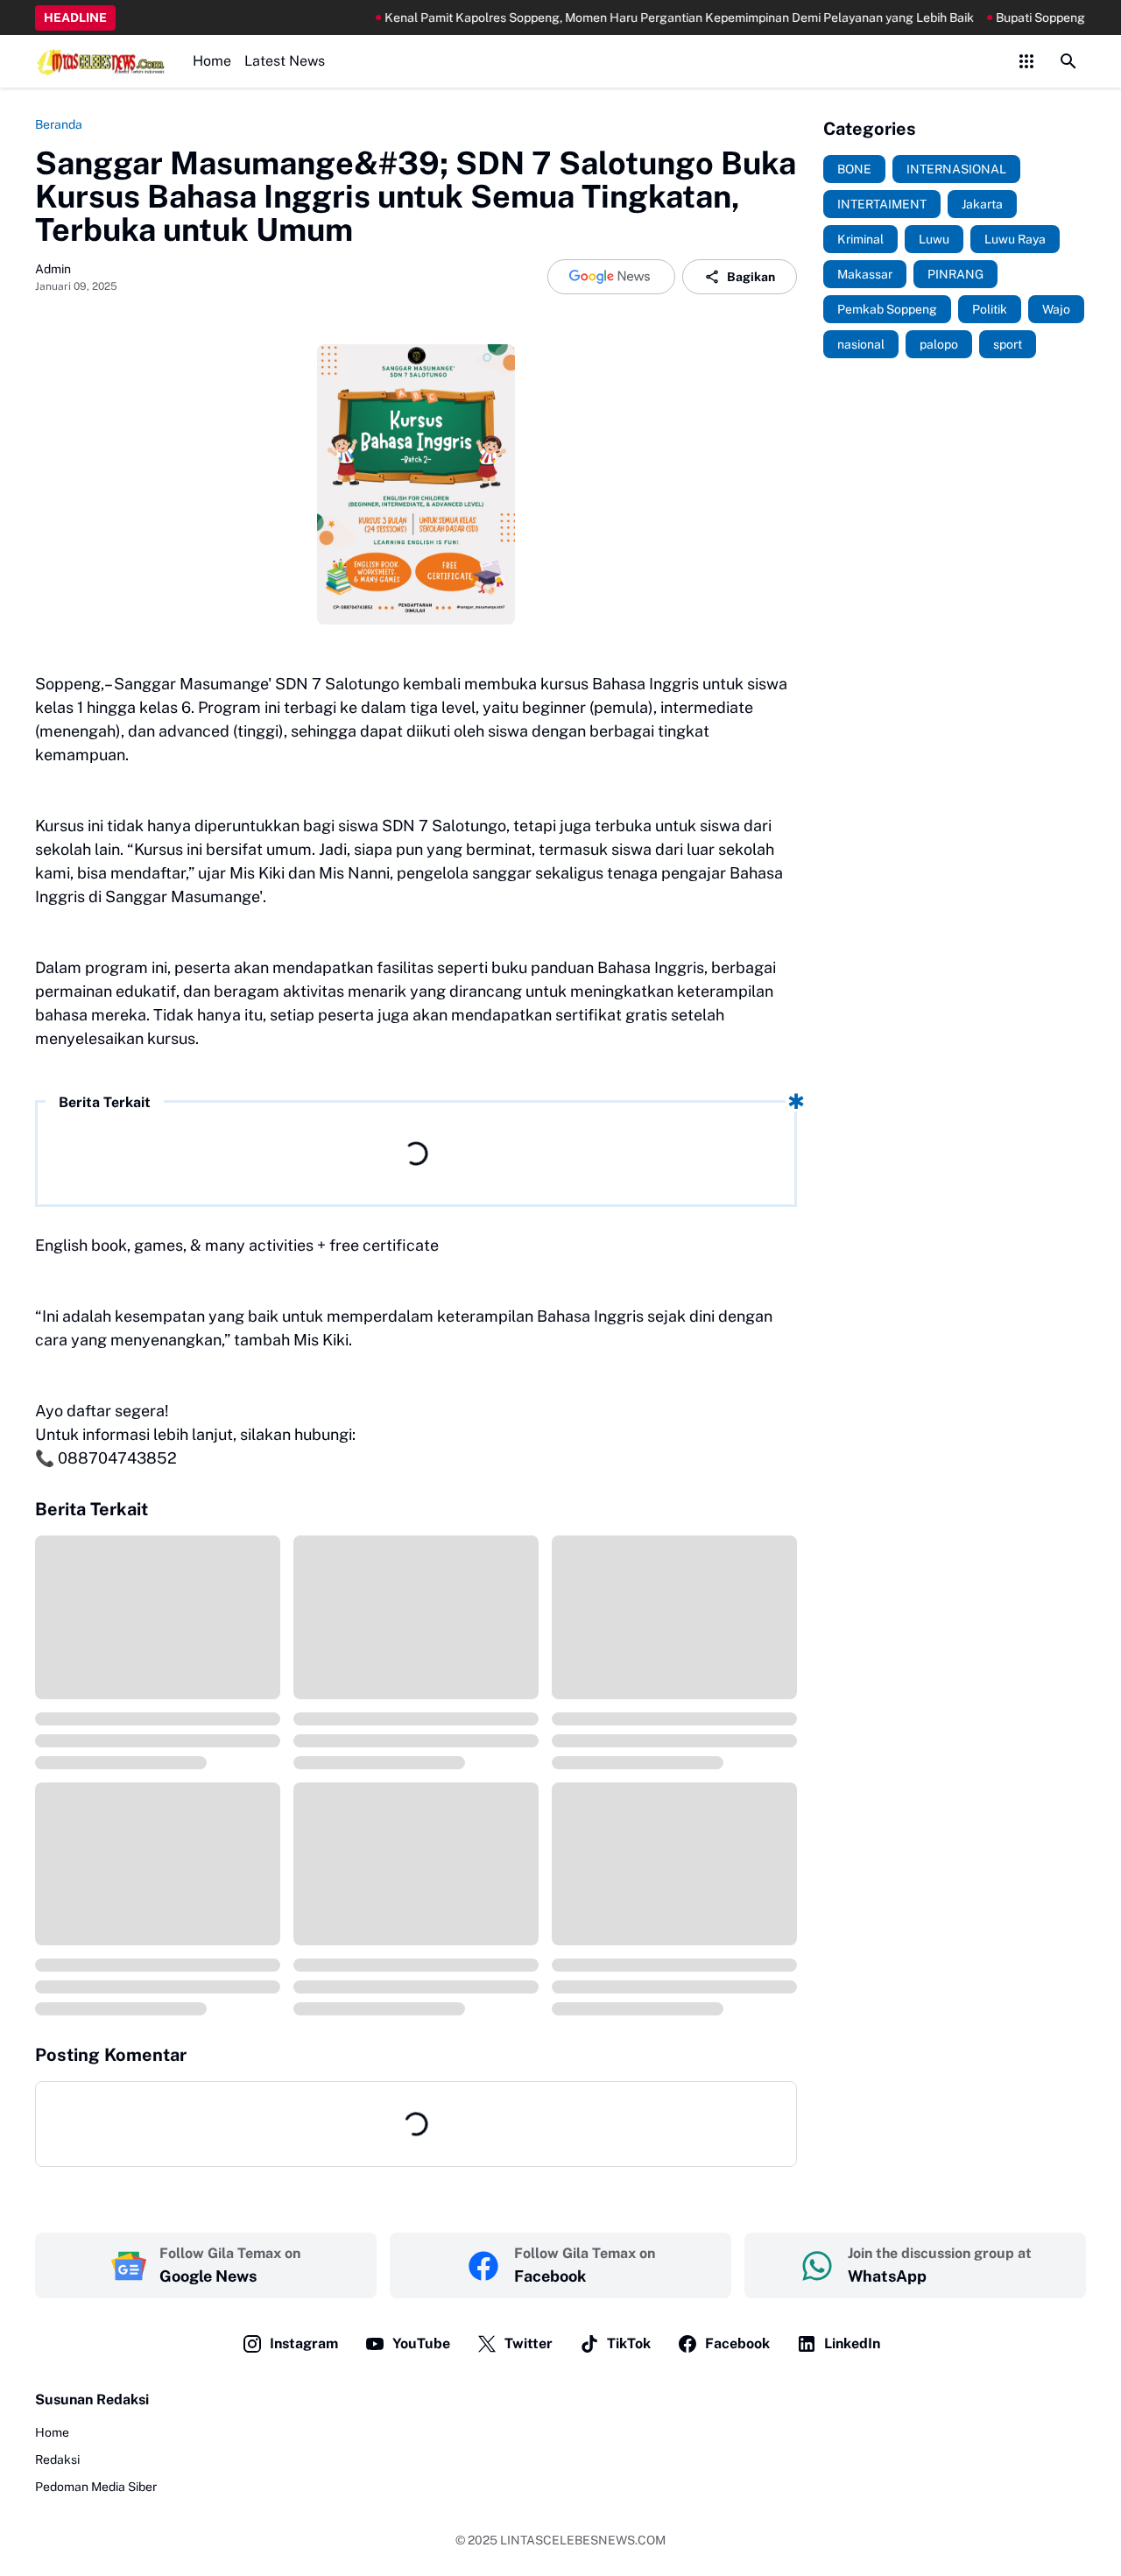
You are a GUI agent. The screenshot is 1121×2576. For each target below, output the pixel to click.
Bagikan (751, 277)
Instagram (304, 2343)
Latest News (285, 61)
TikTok (629, 2343)
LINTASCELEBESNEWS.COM (583, 2540)
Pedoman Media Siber (96, 2487)
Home (212, 61)
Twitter (529, 2343)
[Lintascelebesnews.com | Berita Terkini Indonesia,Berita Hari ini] (101, 61)
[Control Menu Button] (1026, 61)
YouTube (421, 2343)
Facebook (737, 2343)
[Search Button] (1068, 61)
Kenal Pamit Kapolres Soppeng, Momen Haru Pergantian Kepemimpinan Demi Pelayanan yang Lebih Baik (623, 18)
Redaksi (57, 2460)
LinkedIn (852, 2343)
